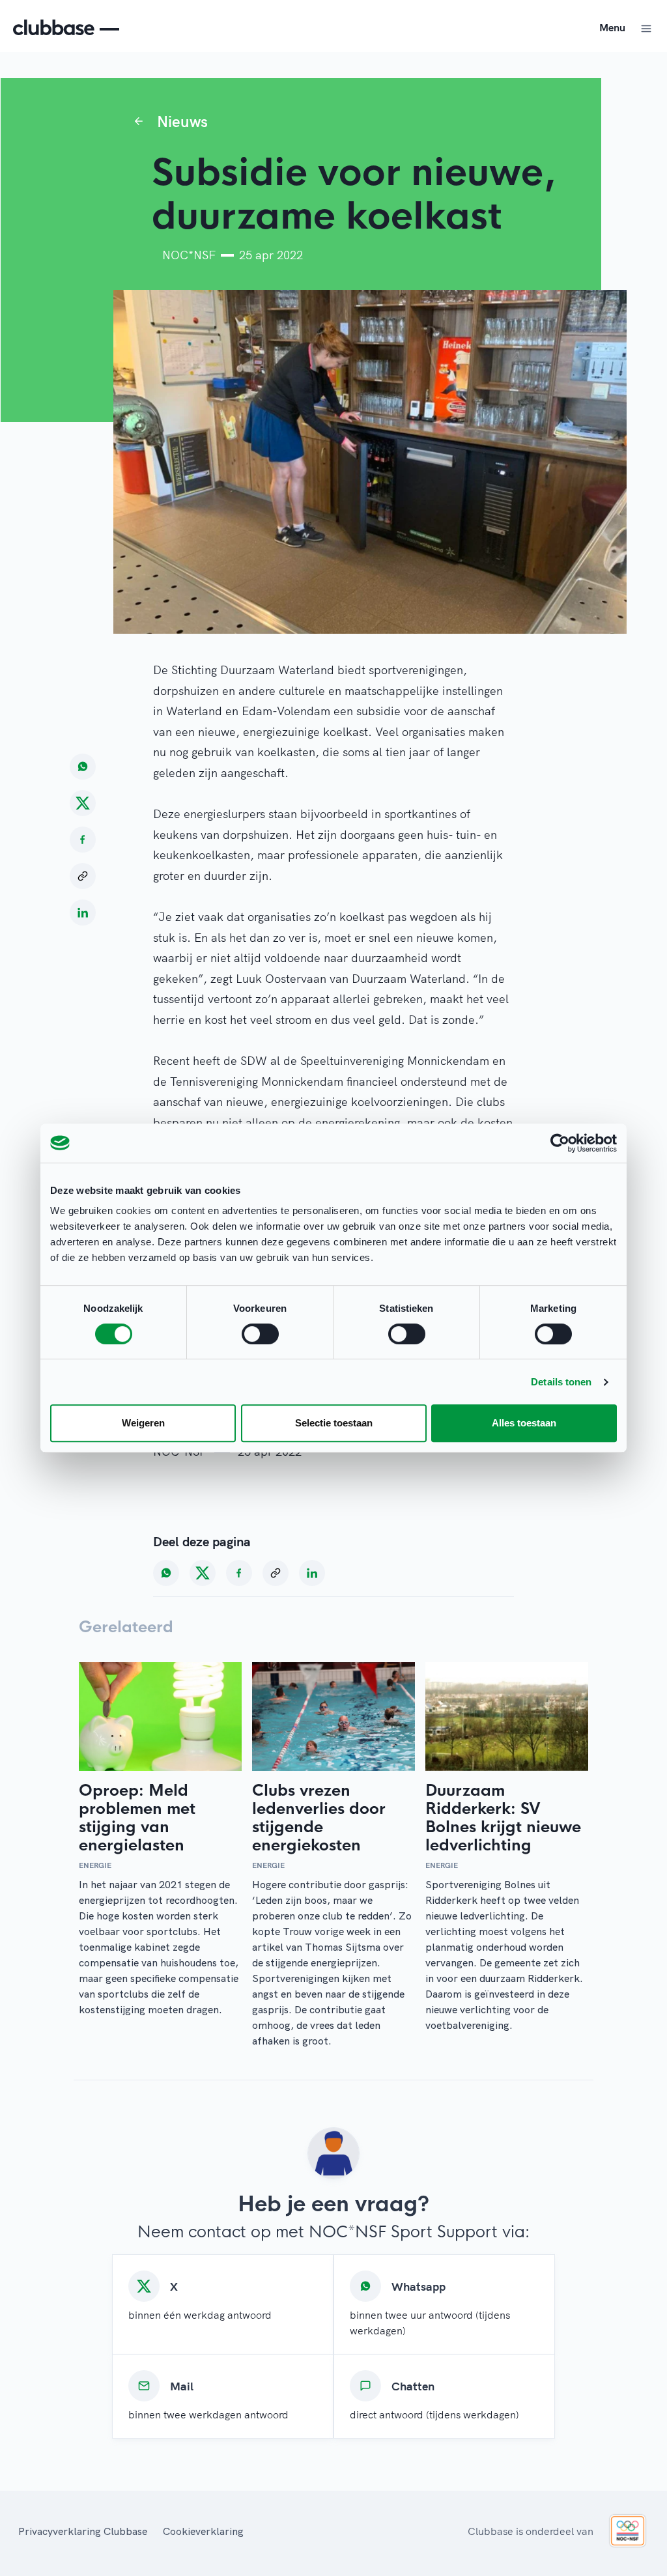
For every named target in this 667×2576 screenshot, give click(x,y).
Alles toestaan (524, 1423)
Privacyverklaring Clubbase (83, 2531)
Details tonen (561, 1382)
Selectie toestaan (334, 1423)
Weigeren (143, 1423)
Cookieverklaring (203, 2531)
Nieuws (182, 121)
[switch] (260, 1334)
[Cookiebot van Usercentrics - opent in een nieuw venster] (560, 1143)
